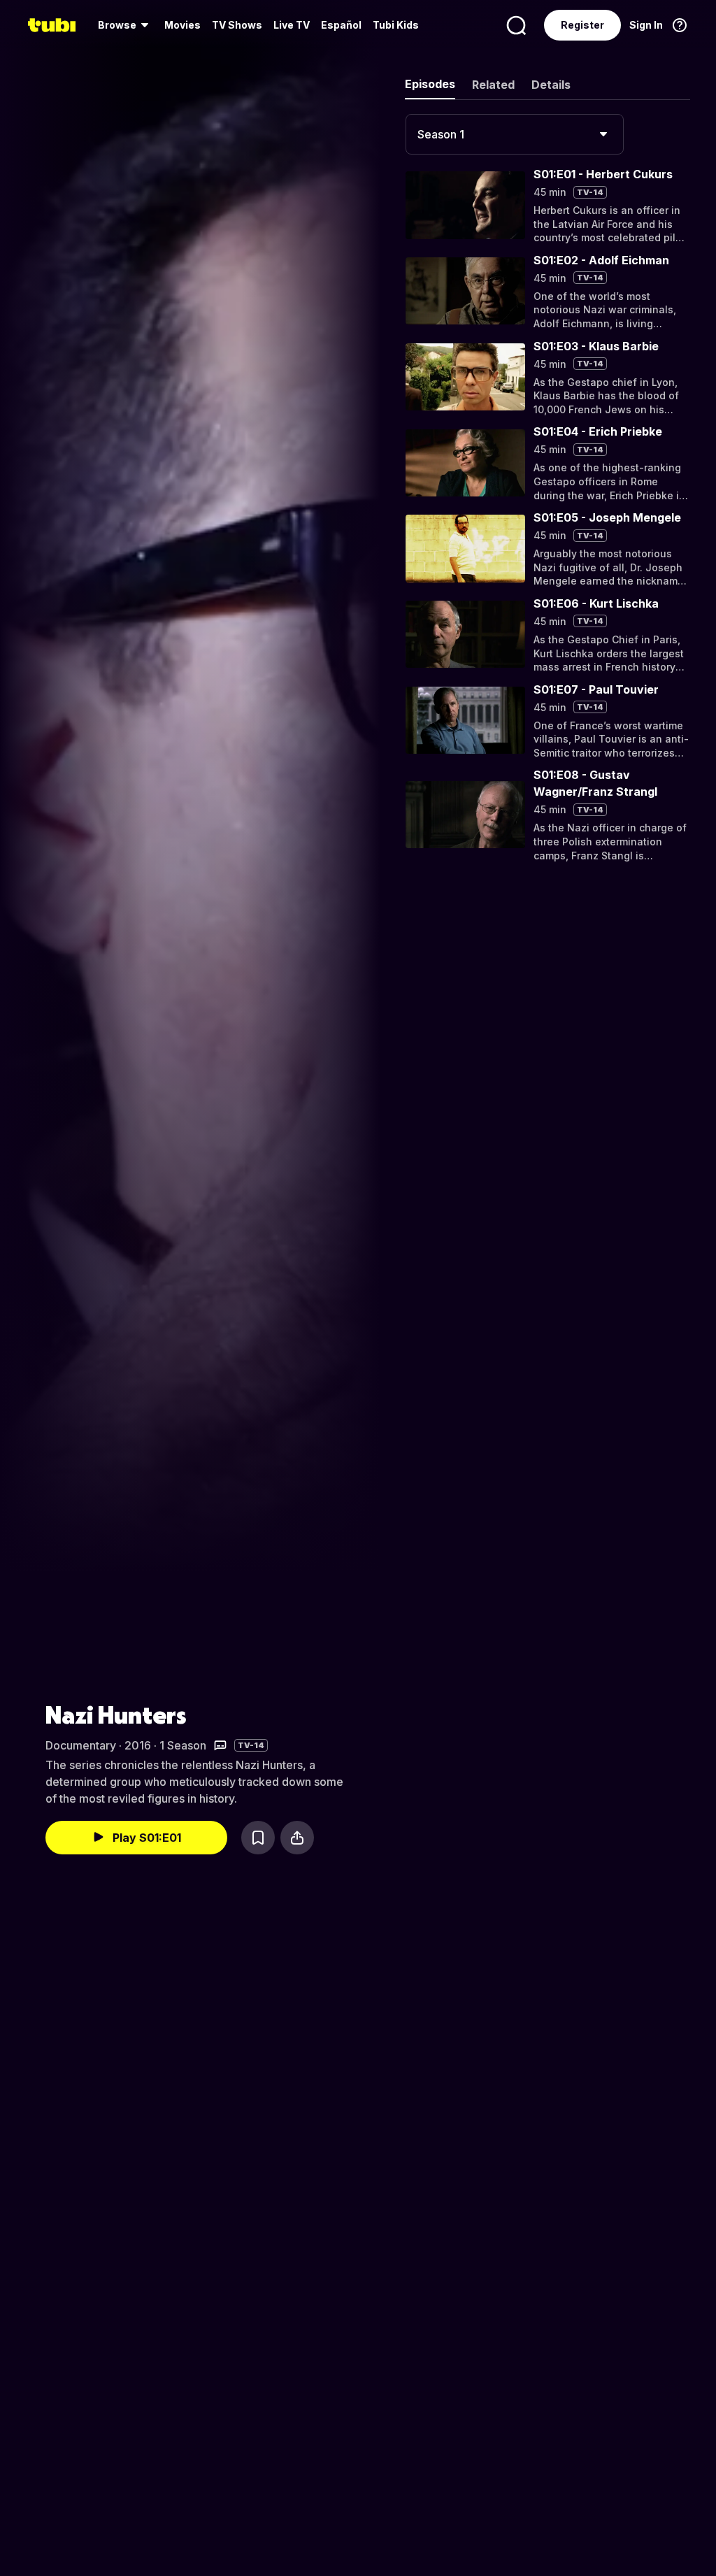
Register (582, 25)
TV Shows (237, 25)
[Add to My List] (258, 1838)
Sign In (646, 25)
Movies (182, 25)
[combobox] (515, 134)
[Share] (297, 1838)
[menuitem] (126, 25)
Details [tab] (551, 85)
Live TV (292, 25)
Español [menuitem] (341, 25)
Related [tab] (493, 85)
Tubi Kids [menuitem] (396, 25)
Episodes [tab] (430, 84)
